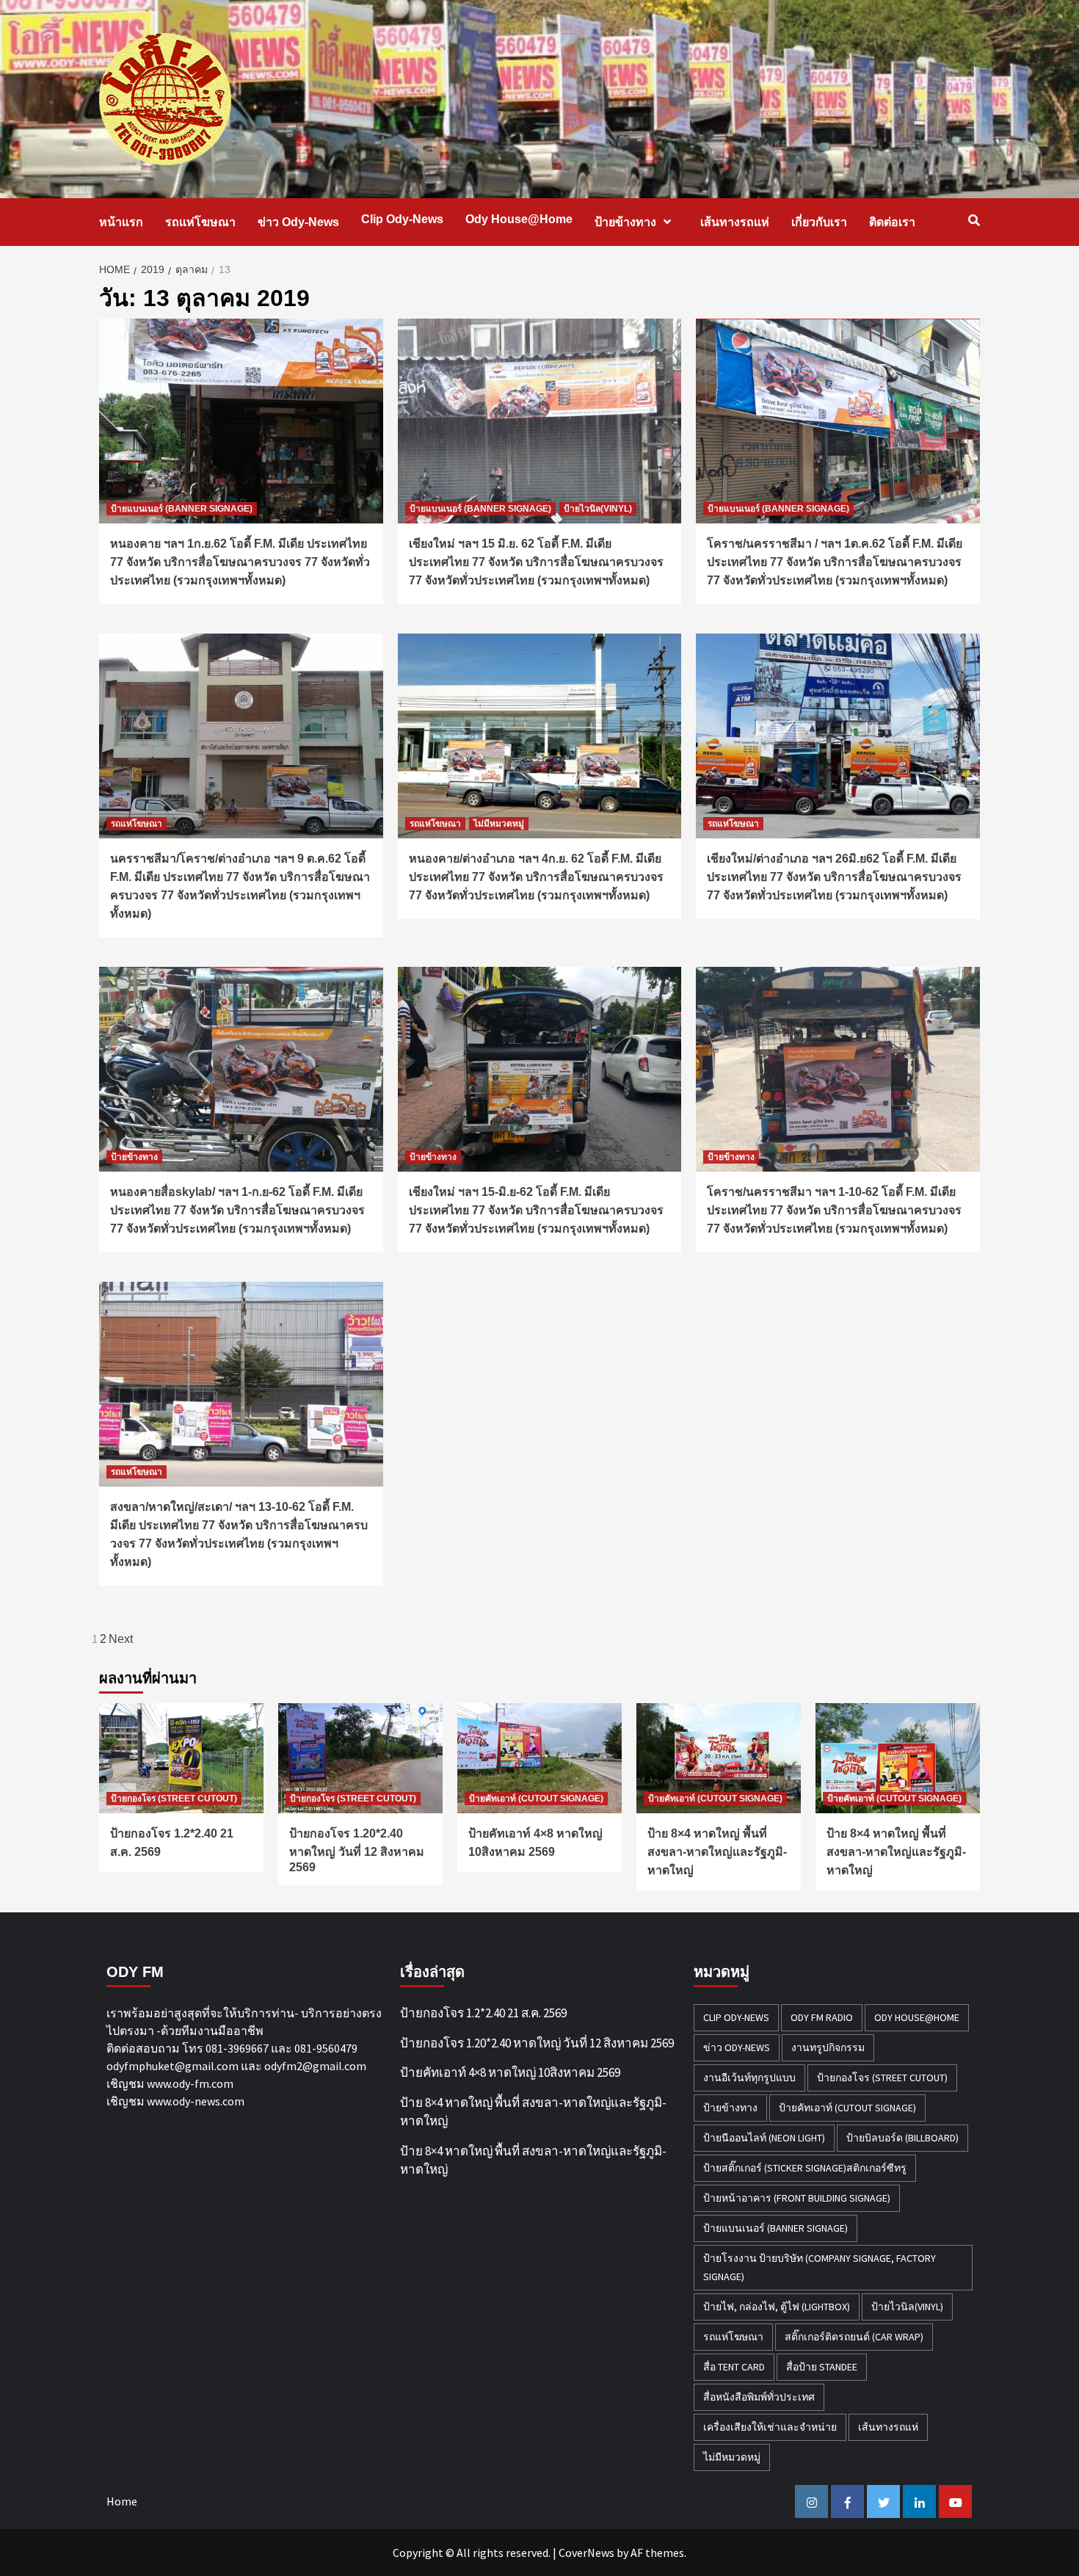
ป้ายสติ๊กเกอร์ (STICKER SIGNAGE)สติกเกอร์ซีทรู (805, 2168)
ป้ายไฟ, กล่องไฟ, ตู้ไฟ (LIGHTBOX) (777, 2307)
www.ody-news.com (196, 2101)
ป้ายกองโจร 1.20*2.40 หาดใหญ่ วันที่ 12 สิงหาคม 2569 (357, 1850)
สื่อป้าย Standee (822, 2367)
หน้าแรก (121, 222)
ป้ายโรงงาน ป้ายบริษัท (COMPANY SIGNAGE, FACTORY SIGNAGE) (820, 2267)
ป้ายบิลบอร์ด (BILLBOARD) (902, 2138)
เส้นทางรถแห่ (735, 222)
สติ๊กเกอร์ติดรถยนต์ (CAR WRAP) (854, 2337)
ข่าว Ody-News (298, 222)
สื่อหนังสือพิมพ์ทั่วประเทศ (759, 2397)
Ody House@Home (519, 219)
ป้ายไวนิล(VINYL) (598, 509)
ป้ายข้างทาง (625, 222)
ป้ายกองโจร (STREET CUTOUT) (174, 1799)
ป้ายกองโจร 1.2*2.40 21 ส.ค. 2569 (483, 2013)
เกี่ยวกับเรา (819, 222)
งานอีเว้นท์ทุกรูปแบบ (749, 2078)
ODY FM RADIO (822, 2017)
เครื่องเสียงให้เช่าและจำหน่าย (770, 2427)
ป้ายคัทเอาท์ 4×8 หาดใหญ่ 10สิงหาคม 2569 (510, 2072)
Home (122, 2501)
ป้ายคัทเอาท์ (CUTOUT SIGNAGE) (536, 1799)
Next (121, 1639)
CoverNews (586, 2553)
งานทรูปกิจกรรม (828, 2047)
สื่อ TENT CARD (734, 2367)
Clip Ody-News (402, 219)
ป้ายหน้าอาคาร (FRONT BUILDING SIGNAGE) (797, 2198)
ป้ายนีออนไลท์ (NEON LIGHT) (764, 2138)
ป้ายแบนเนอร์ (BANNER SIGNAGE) (182, 509)
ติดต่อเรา (892, 222)
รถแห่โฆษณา (200, 222)
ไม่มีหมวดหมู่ (499, 824)
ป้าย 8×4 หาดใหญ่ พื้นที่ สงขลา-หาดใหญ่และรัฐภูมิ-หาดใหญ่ (717, 1852)
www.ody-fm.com (190, 2083)
